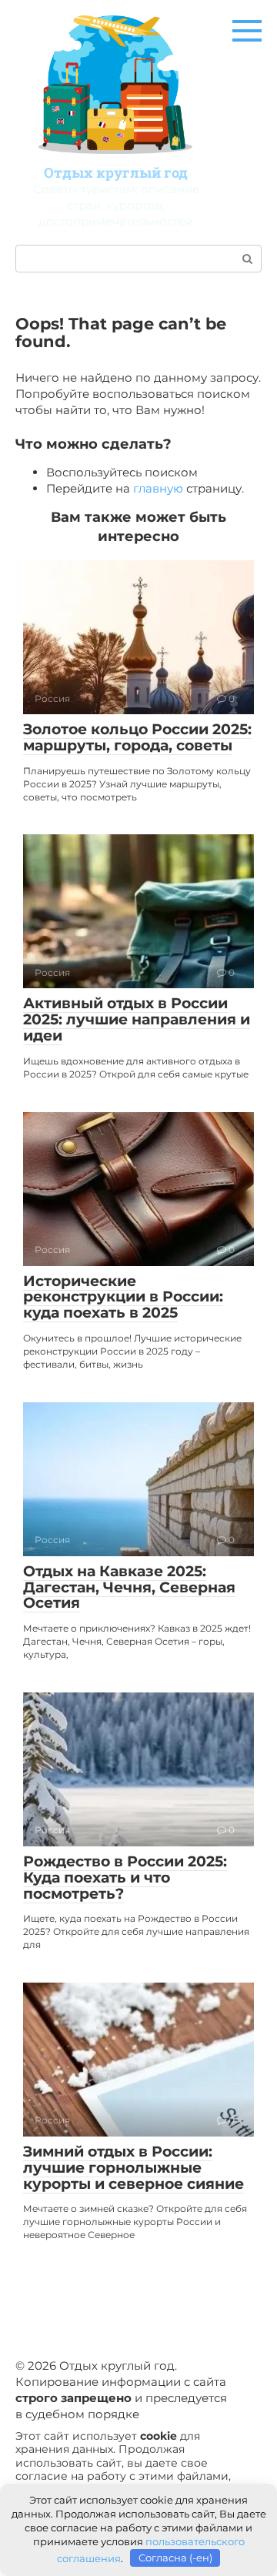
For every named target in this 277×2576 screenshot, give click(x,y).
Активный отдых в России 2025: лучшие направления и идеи (137, 1019)
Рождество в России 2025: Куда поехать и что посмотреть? (125, 1878)
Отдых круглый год (116, 172)
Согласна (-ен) (175, 2558)
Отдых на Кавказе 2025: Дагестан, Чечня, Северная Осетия (129, 1587)
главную (158, 488)
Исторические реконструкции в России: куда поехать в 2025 (123, 1297)
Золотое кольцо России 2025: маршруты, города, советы (137, 737)
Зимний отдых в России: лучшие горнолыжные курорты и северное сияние (133, 2168)
